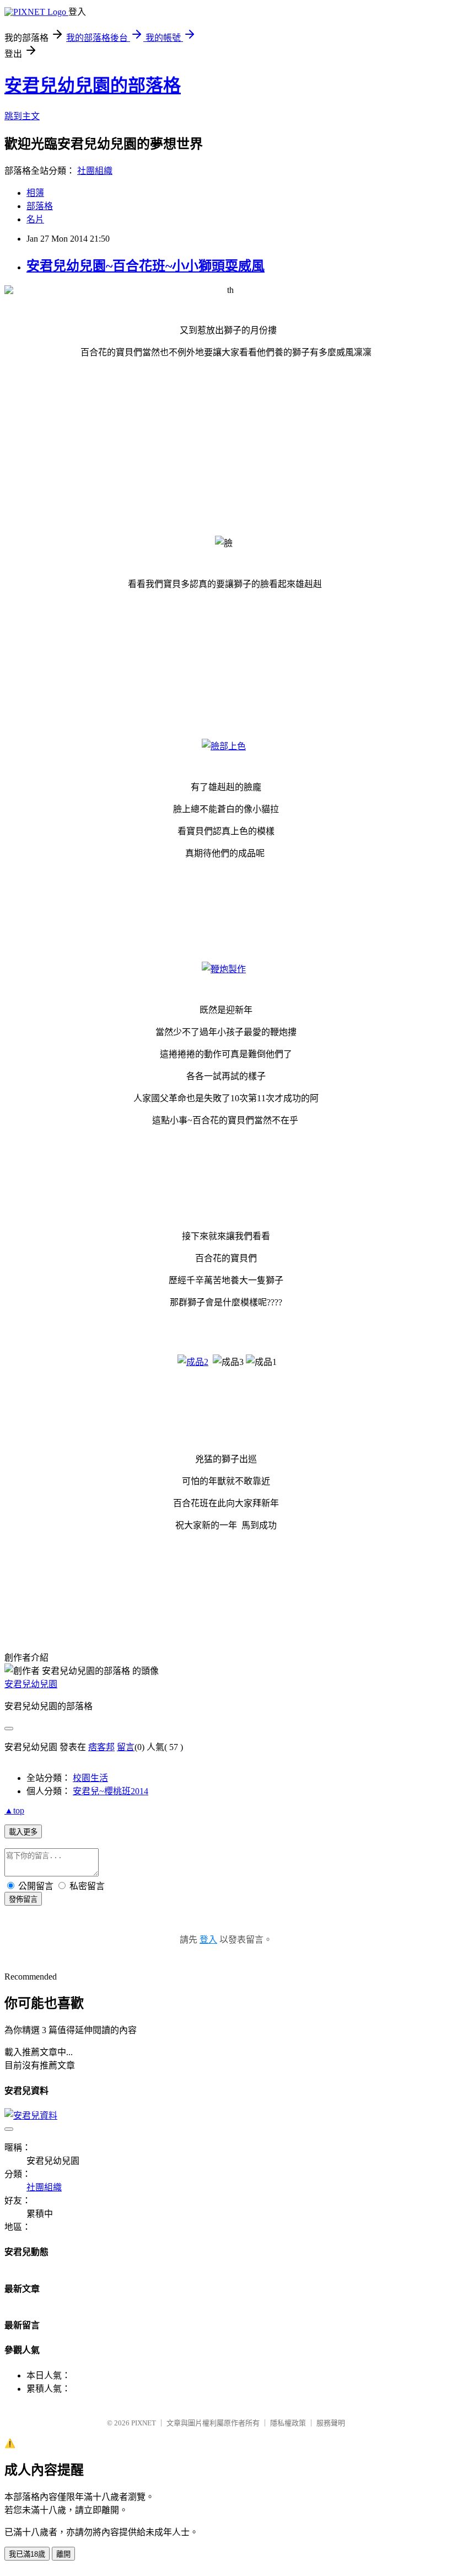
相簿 (35, 193)
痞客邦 (101, 1747)
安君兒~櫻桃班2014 (111, 1791)
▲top (14, 1810)
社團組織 (95, 171)
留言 (126, 1747)
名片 (35, 219)
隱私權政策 (288, 2423)
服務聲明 (331, 2423)
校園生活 (90, 1778)
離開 (63, 2554)
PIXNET (144, 2423)
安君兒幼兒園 (31, 1684)
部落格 (40, 206)
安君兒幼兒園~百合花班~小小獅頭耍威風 (146, 266)
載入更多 (23, 1832)
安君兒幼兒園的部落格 (93, 86)
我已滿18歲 (27, 2554)
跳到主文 (22, 116)
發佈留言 (23, 1899)
